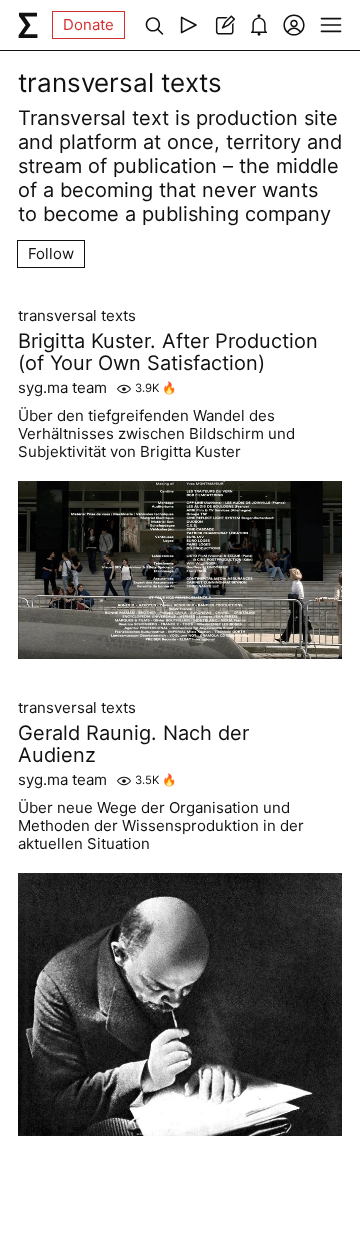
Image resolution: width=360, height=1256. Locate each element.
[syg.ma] (28, 25)
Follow (51, 253)
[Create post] (223, 25)
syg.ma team (62, 388)
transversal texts (77, 316)
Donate (88, 24)
